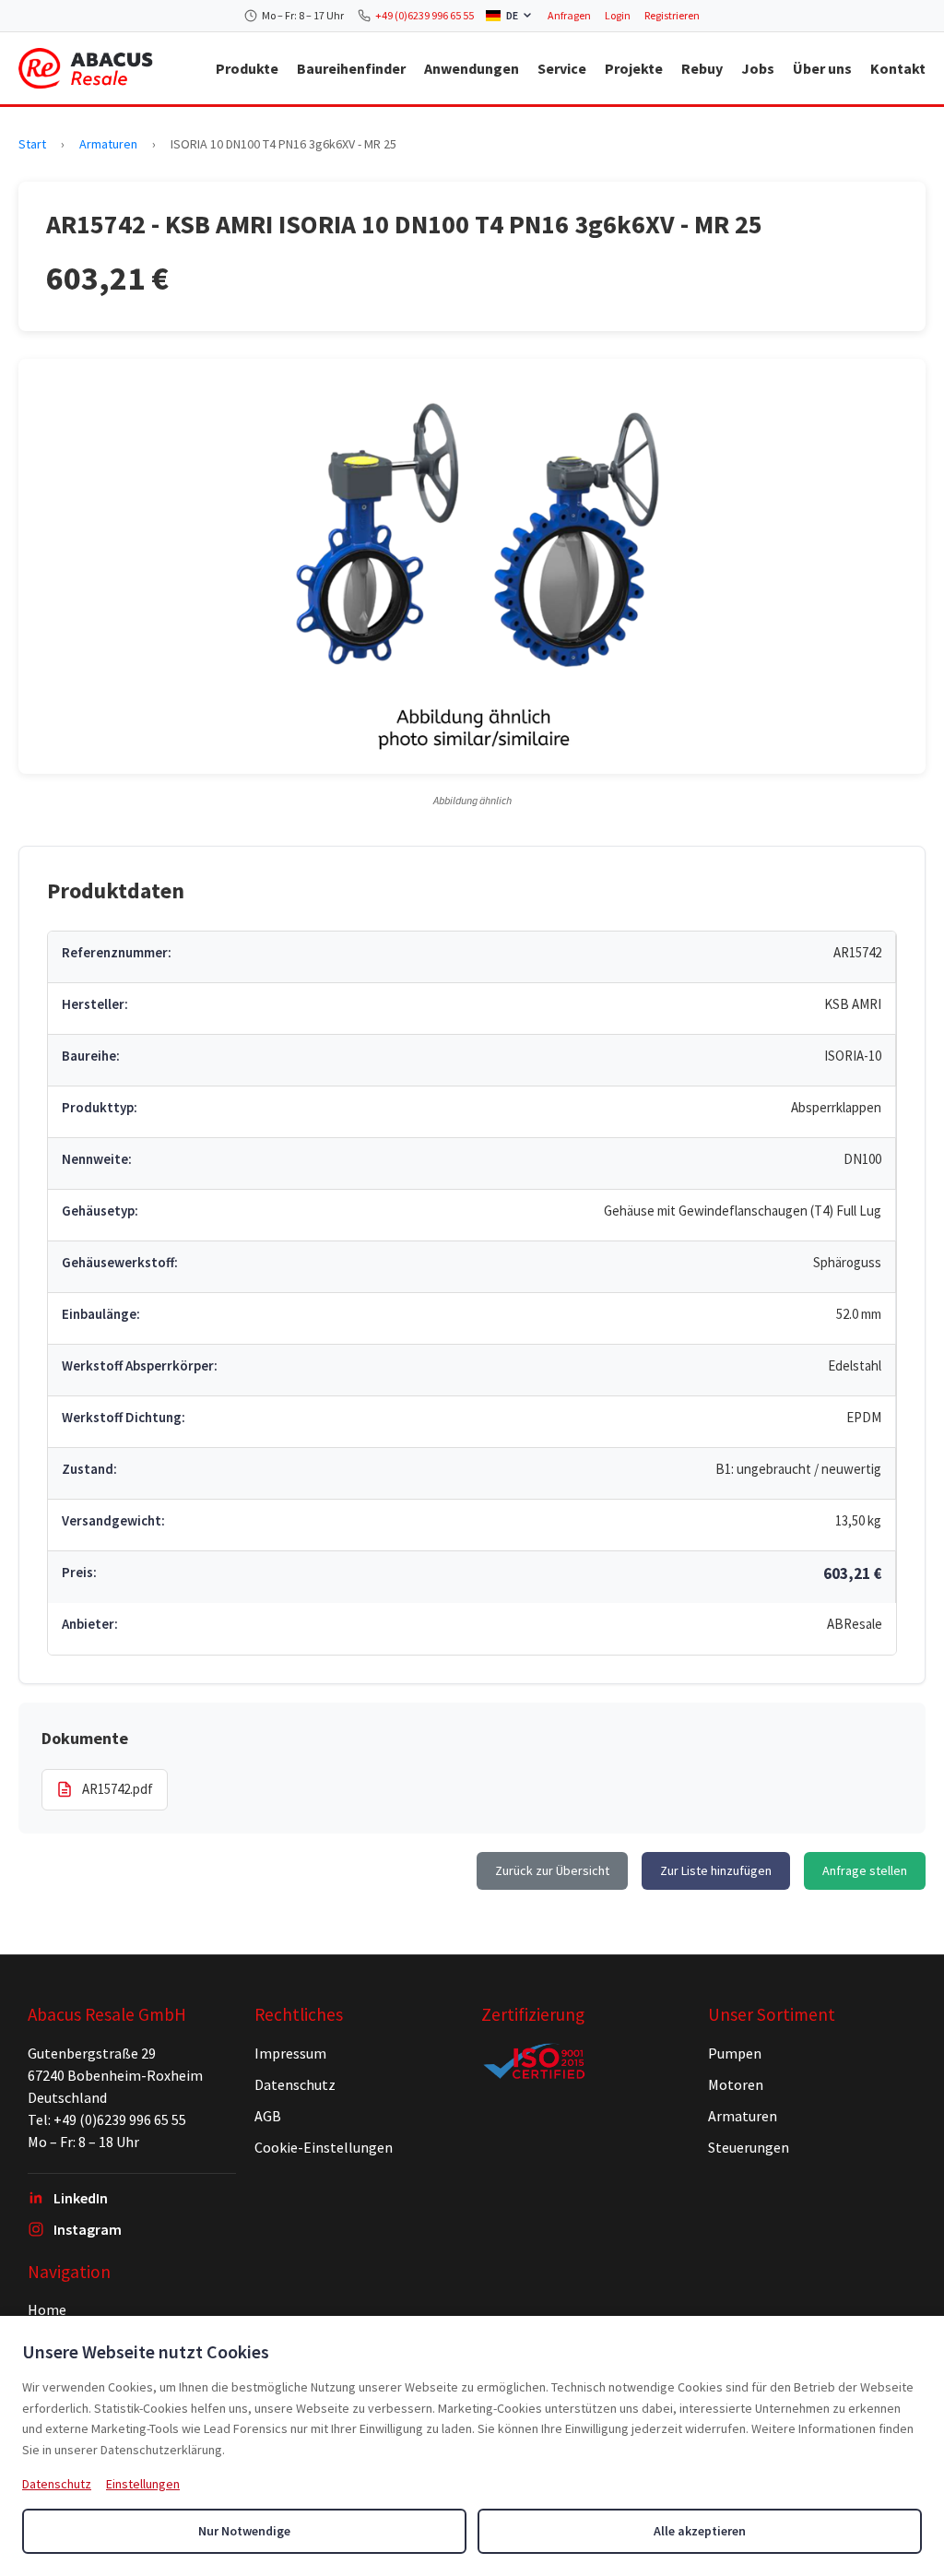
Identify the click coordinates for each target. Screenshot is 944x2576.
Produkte (247, 68)
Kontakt (898, 68)
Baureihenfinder (351, 68)
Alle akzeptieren (700, 2531)
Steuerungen (749, 2147)
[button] (472, 566)
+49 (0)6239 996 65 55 (425, 15)
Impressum (290, 2053)
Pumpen (735, 2053)
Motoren (736, 2084)
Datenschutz (295, 2084)
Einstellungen (143, 2484)
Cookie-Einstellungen (324, 2147)
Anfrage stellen (865, 1870)
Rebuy (702, 68)
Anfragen (569, 15)
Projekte (634, 68)
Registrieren (672, 15)
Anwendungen (472, 68)
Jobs (758, 68)
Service (562, 68)
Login (618, 15)
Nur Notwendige (244, 2531)
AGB (268, 2116)
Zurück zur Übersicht (552, 1870)
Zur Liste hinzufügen (716, 1870)
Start (32, 144)
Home (47, 2309)
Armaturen (108, 144)
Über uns (822, 68)
